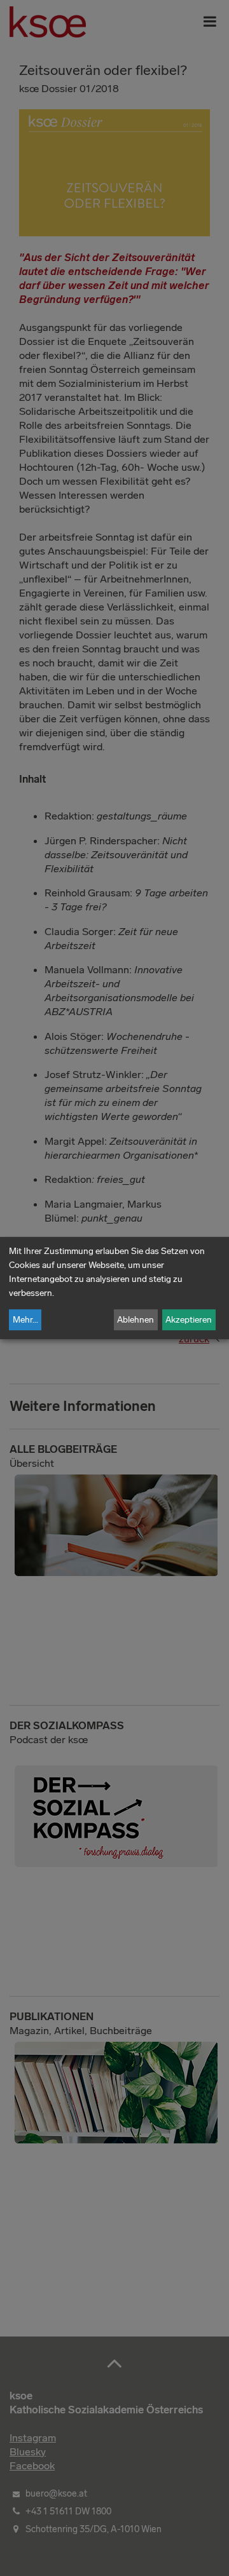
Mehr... (25, 1320)
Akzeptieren (189, 1320)
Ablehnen (135, 1320)
